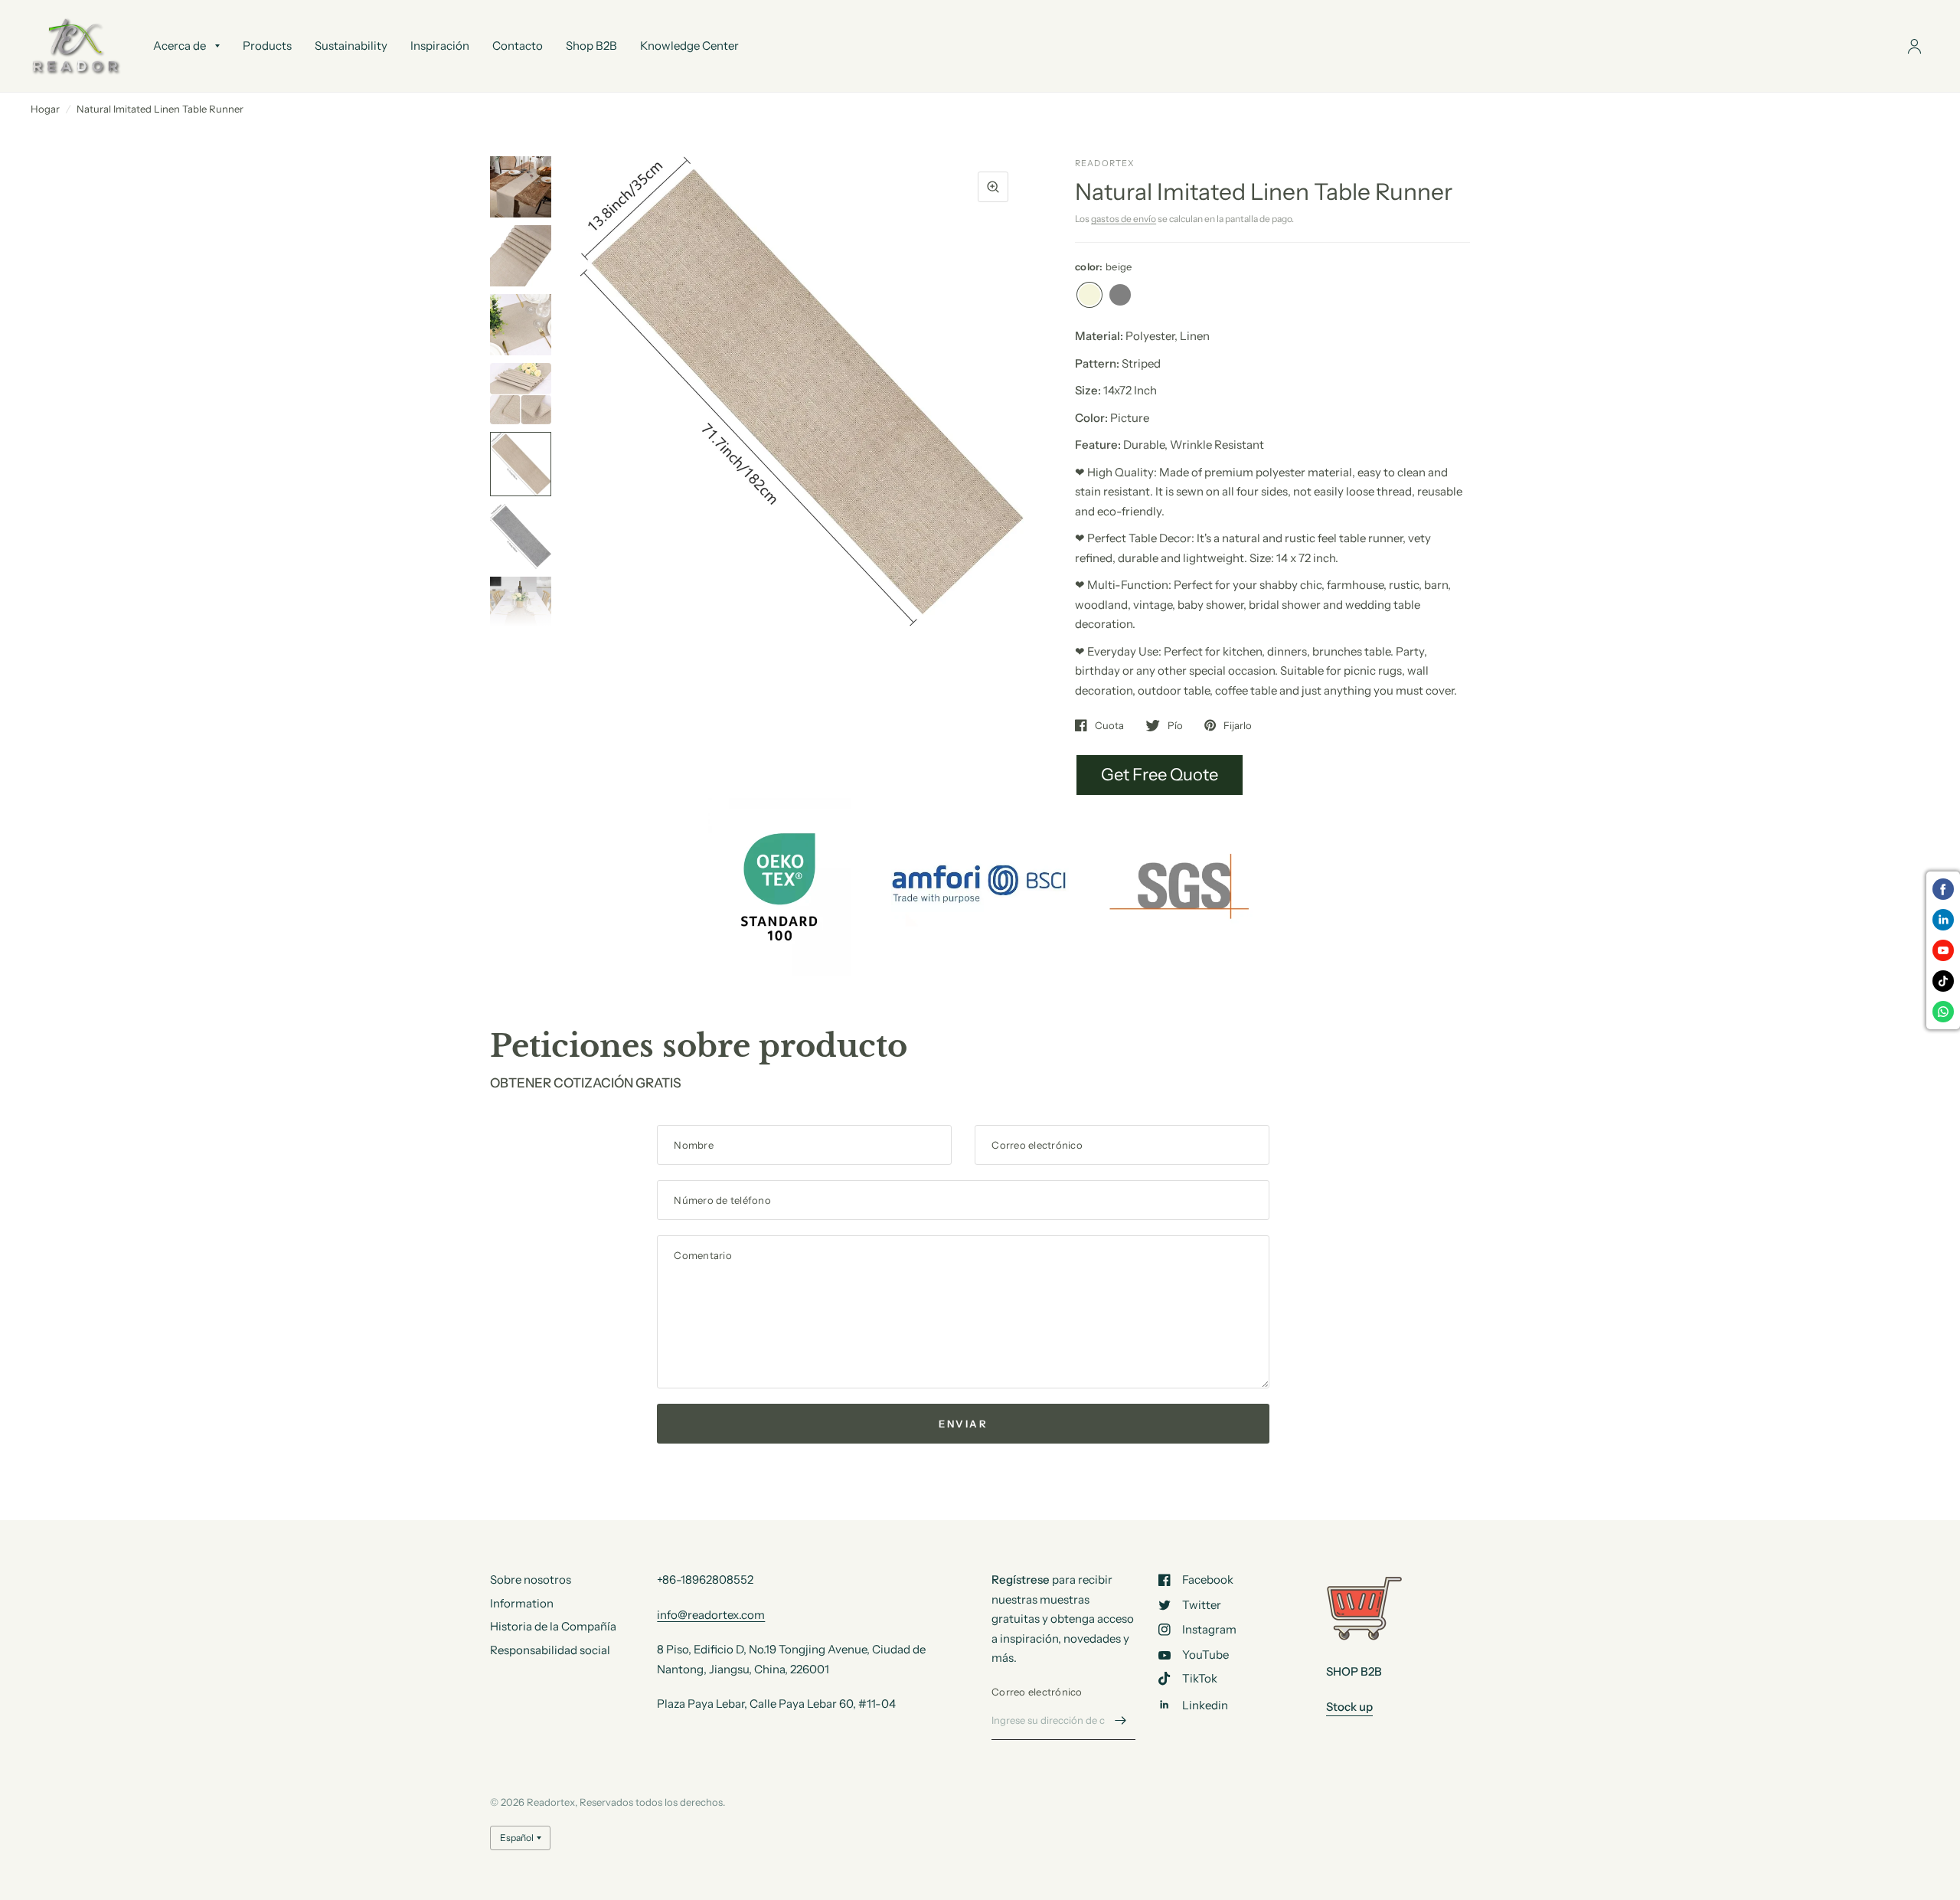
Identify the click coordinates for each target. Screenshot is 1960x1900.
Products (267, 46)
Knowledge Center (689, 46)
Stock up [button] (1349, 1707)
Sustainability (351, 46)
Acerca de (180, 46)
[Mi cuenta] (1914, 46)
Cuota (1109, 725)
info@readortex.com (711, 1615)
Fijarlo (1238, 725)
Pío (1175, 725)
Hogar (45, 109)
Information (522, 1603)
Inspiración (440, 46)
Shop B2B (591, 46)
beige (1089, 295)
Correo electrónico (1037, 1692)
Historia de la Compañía (553, 1626)
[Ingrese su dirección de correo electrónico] (1120, 1720)
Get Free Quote (1160, 775)
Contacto (518, 46)
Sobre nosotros (531, 1580)
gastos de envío (1124, 219)
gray (1120, 295)
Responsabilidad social (550, 1650)
